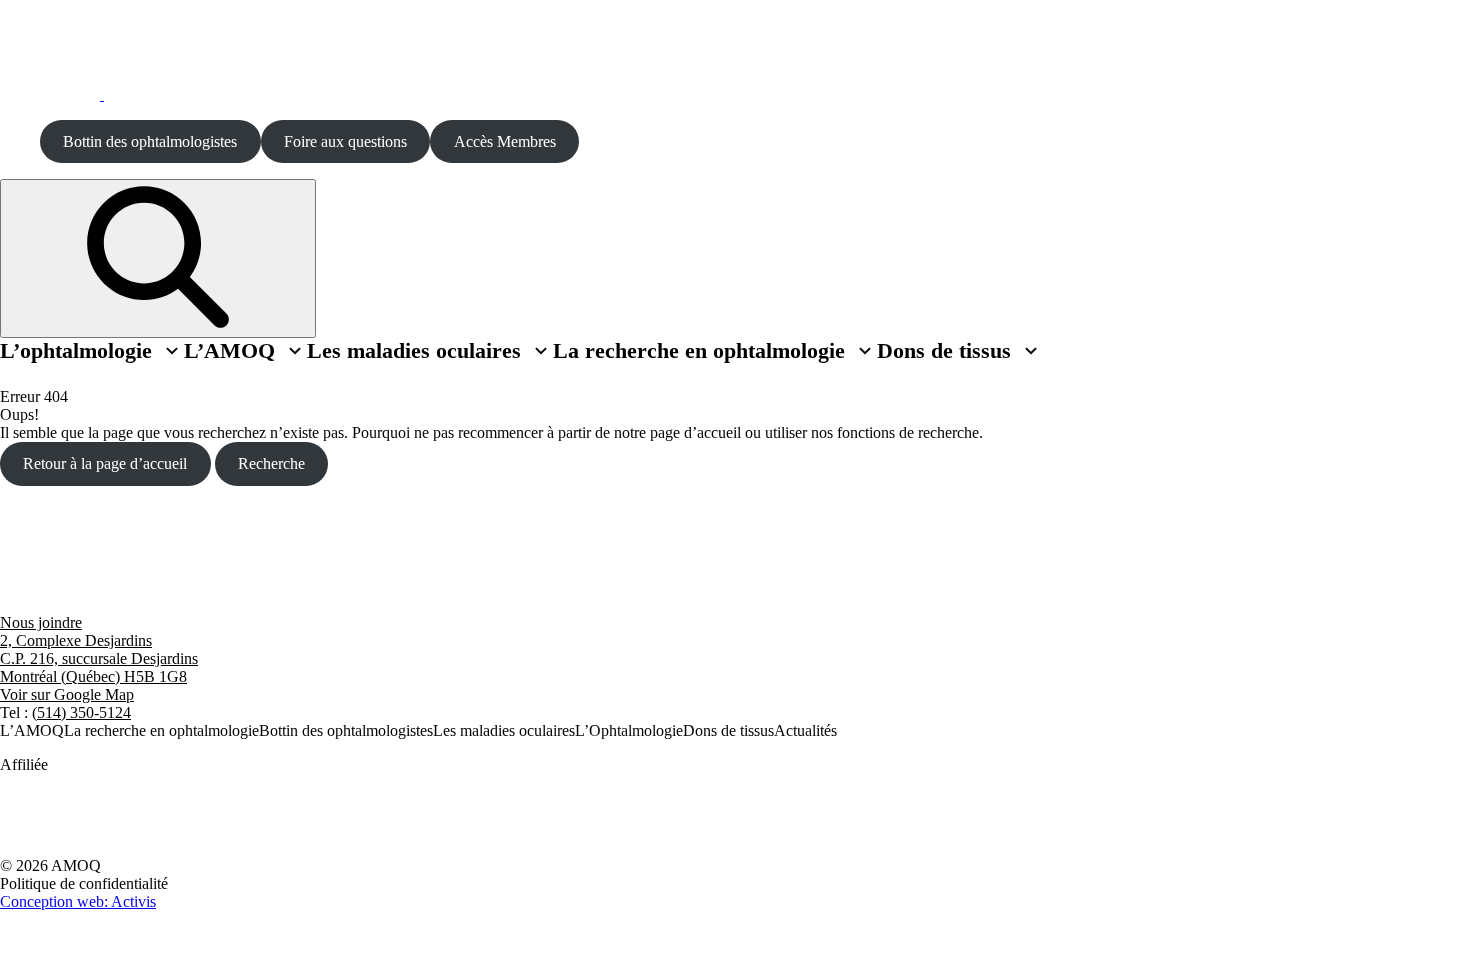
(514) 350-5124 (81, 712)
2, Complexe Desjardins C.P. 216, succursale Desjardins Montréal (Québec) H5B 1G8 (99, 658)
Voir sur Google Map (67, 694)
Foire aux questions (345, 141)
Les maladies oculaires (414, 351)
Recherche (271, 463)
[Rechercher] (158, 258)
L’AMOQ (245, 351)
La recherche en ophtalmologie (699, 351)
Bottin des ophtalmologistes (150, 141)
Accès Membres (505, 141)
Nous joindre (41, 622)
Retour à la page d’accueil (105, 463)
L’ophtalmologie (76, 351)
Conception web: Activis (78, 901)
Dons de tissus (948, 351)
